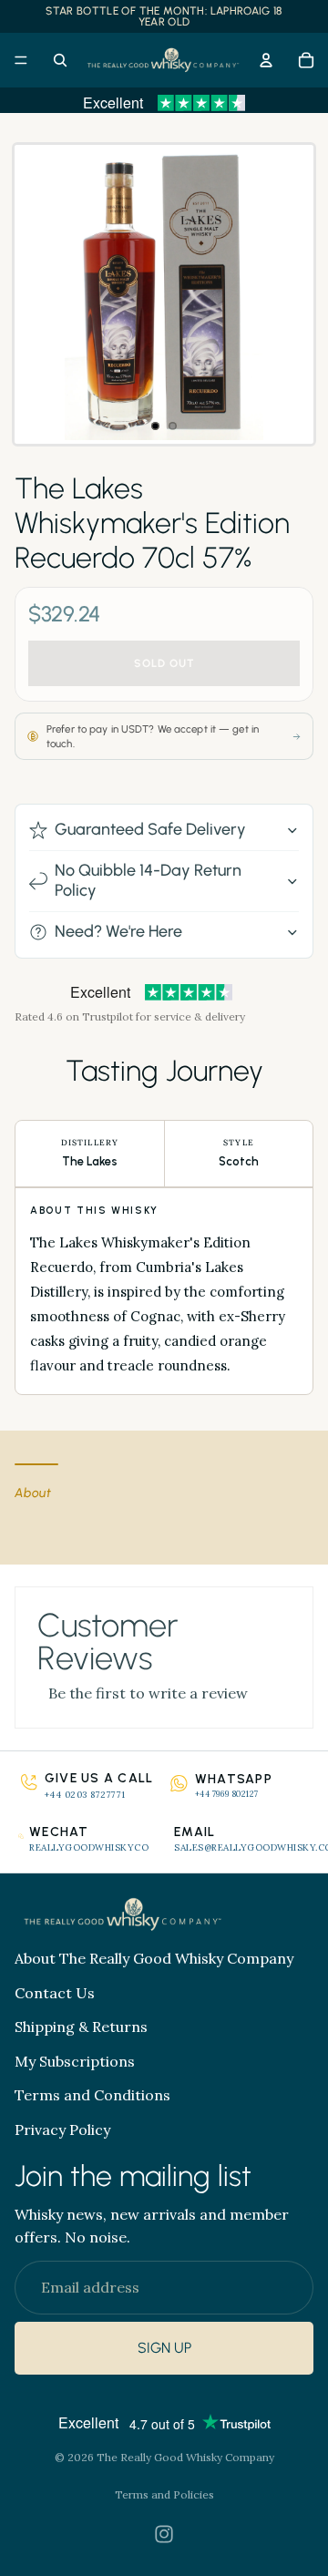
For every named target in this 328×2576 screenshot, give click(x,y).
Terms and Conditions (92, 2095)
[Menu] (21, 60)
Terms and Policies (164, 2494)
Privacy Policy (62, 2130)
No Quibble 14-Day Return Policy (148, 880)
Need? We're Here (118, 931)
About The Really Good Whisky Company (154, 1958)
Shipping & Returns (81, 2027)
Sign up (164, 2349)
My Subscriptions (75, 2061)
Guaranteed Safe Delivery (150, 829)
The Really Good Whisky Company (185, 2457)
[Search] (60, 60)
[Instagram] (164, 2534)
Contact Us (55, 1993)
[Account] (266, 60)
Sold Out (164, 663)
